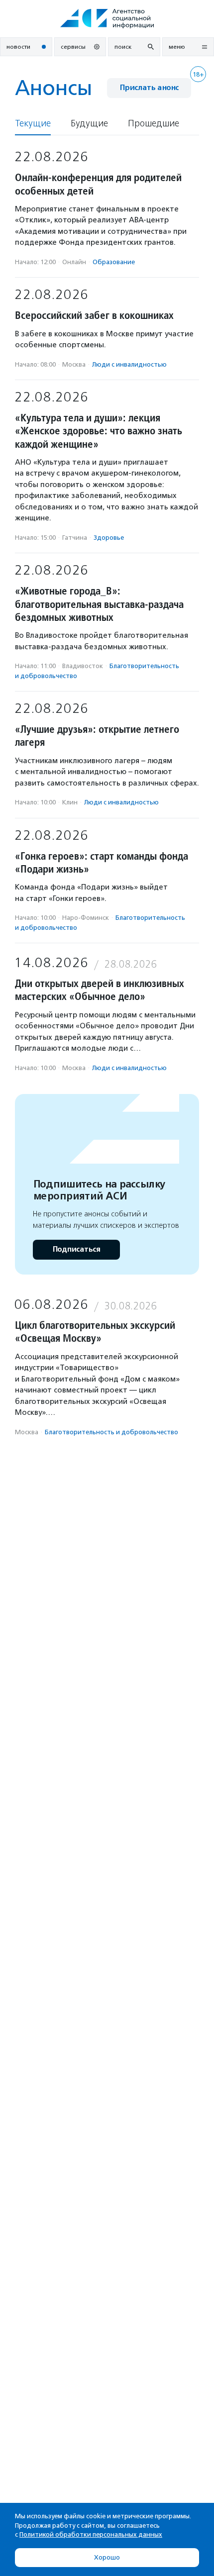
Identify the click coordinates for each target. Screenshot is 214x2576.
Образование (114, 262)
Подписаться (76, 1249)
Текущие (33, 124)
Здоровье (109, 538)
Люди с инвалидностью (129, 364)
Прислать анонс (149, 88)
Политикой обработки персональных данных (91, 2534)
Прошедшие (154, 124)
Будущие (89, 124)
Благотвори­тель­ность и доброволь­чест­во (111, 1432)
